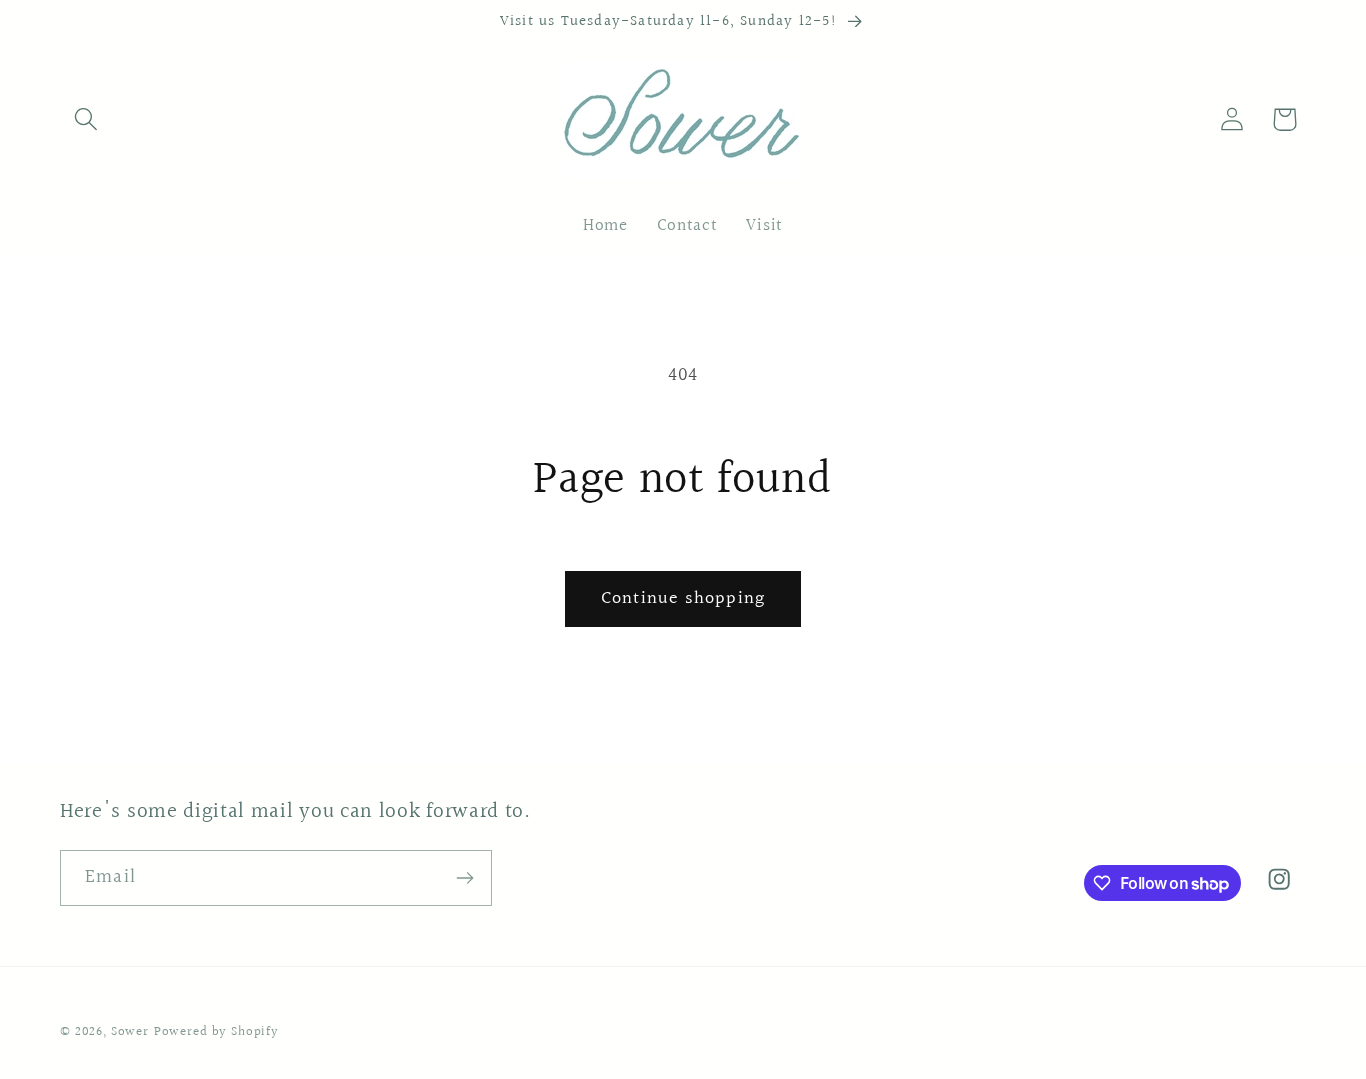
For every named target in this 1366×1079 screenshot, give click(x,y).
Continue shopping (683, 598)
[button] (86, 119)
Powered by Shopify (216, 1032)
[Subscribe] (464, 878)
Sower (130, 1032)
